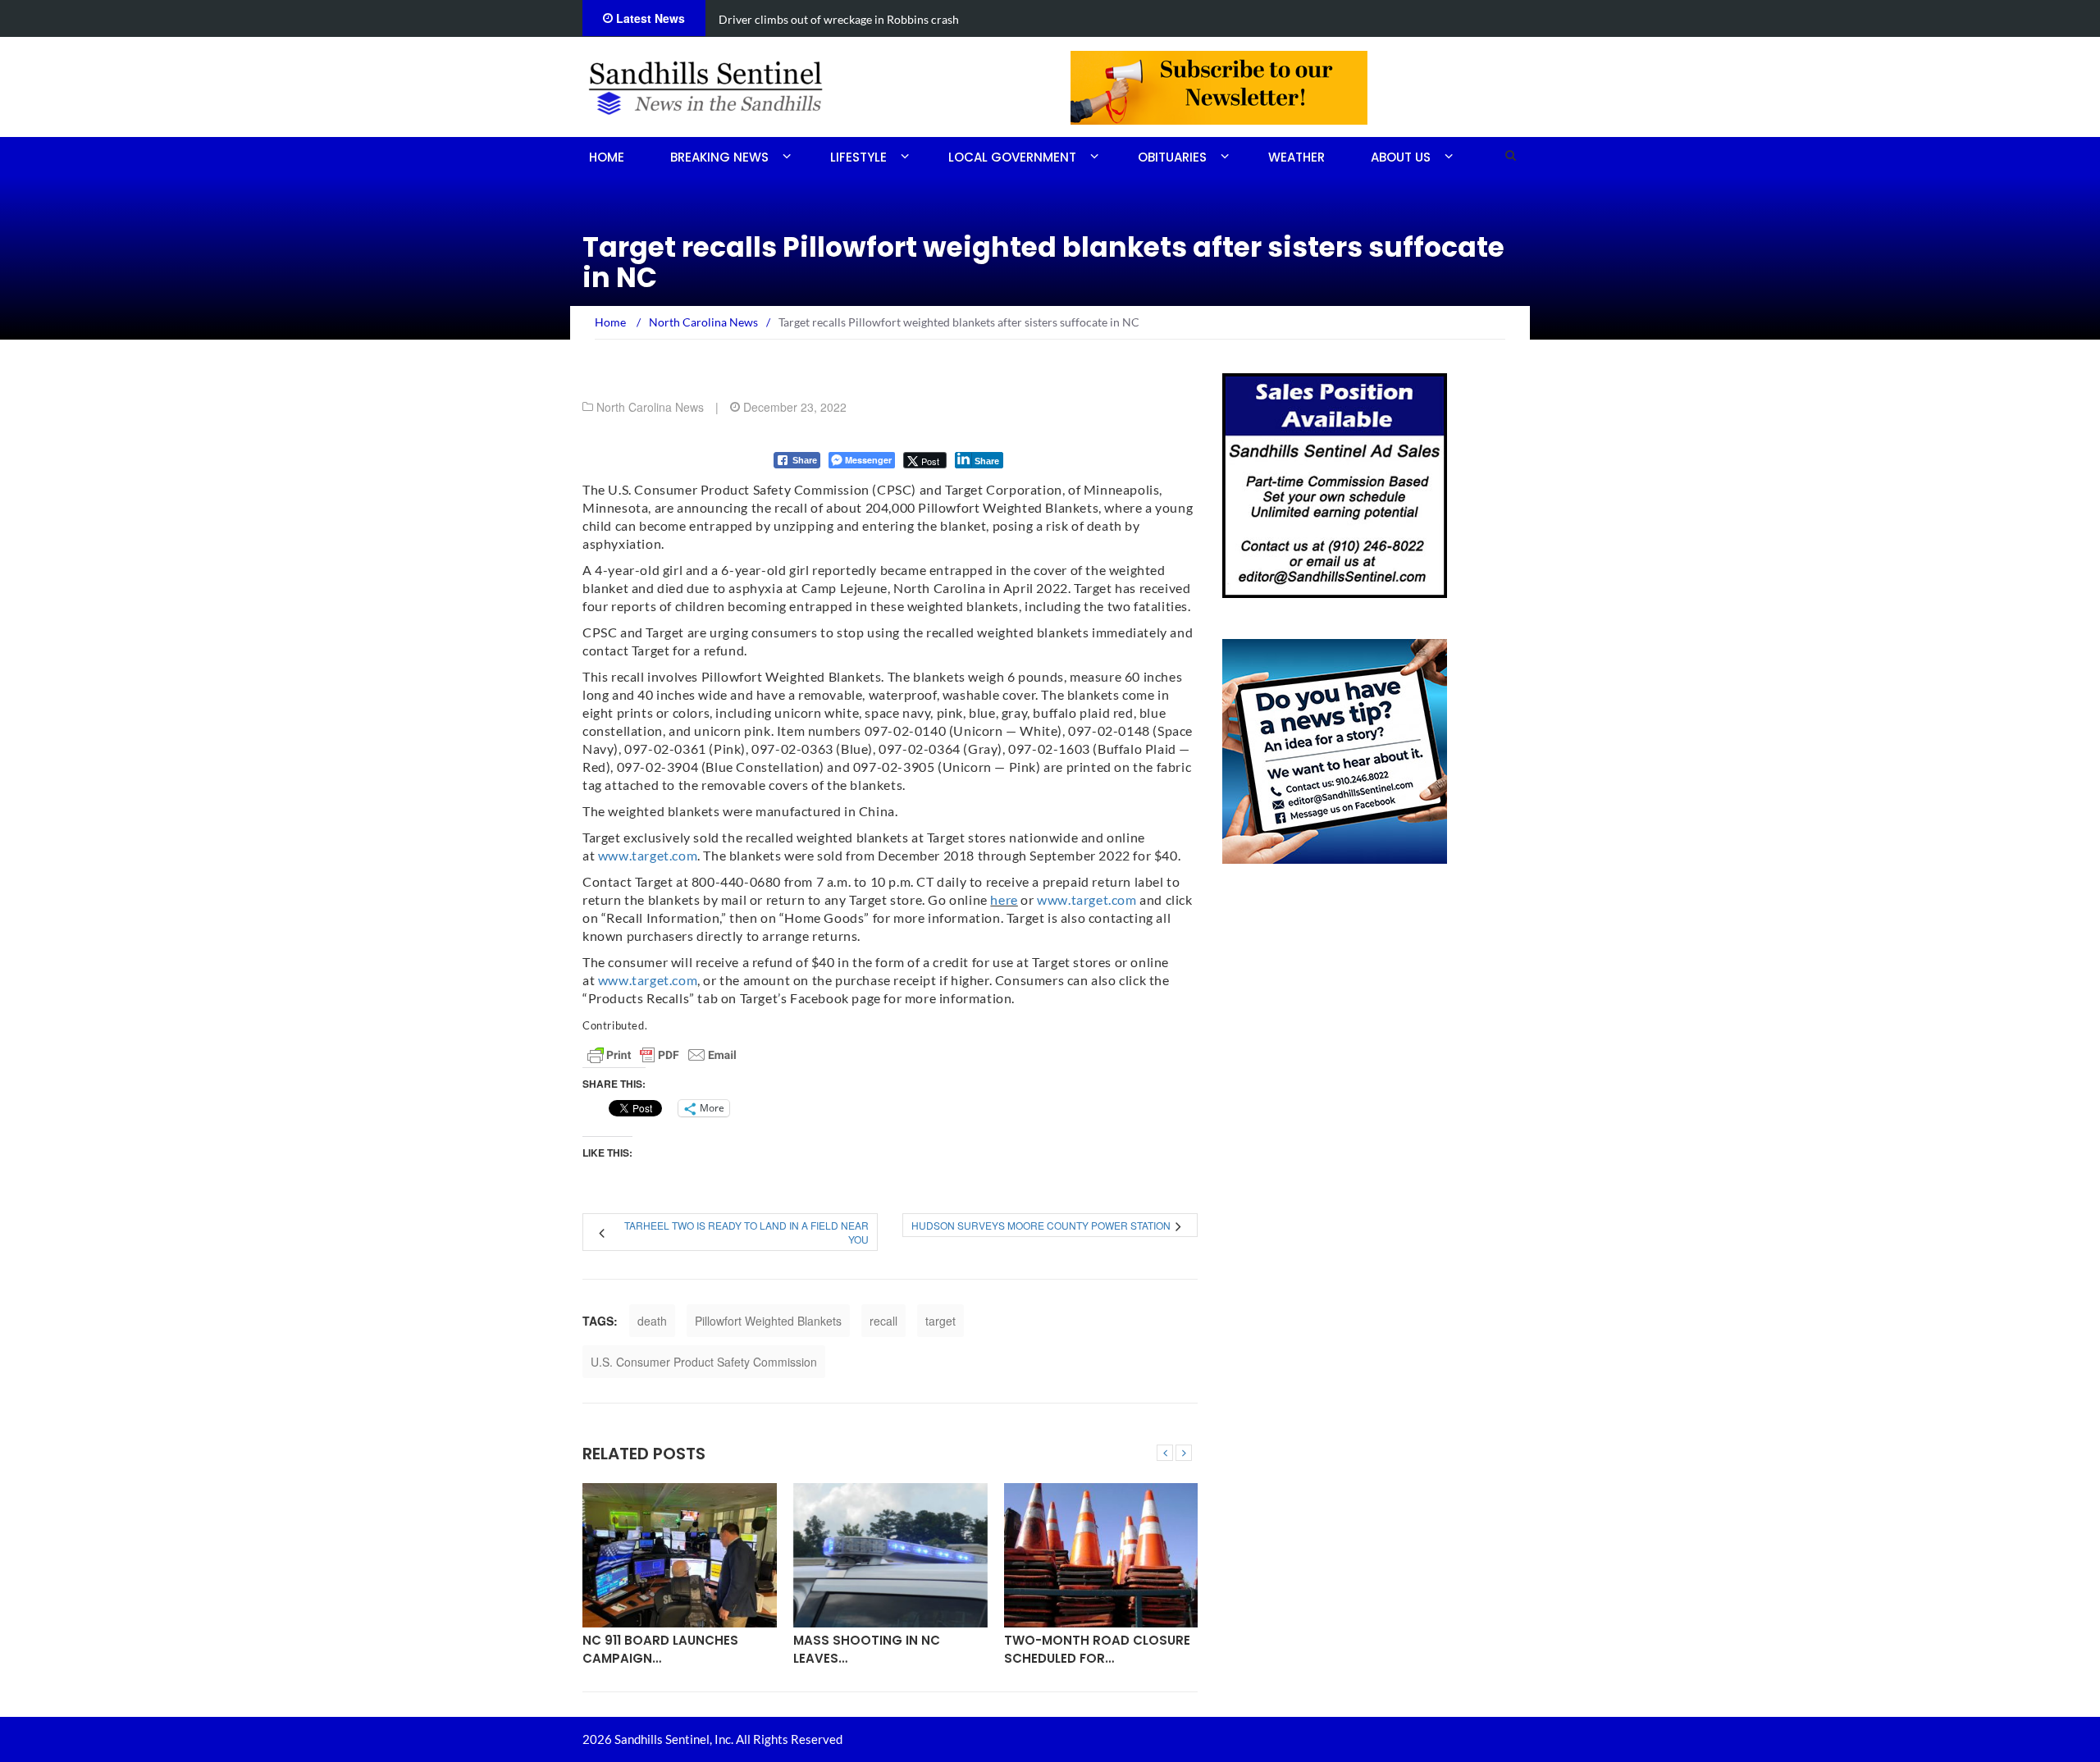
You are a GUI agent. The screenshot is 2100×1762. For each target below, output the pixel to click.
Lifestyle (858, 157)
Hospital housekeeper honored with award (1017, 19)
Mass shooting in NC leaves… (867, 1649)
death (652, 1321)
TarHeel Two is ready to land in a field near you (746, 1232)
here (1004, 899)
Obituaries (1172, 157)
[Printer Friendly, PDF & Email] (662, 1055)
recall (883, 1321)
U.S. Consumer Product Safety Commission (704, 1362)
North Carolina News (650, 407)
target (940, 1321)
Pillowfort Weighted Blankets (768, 1321)
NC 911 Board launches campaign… (660, 1649)
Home (607, 157)
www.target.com (648, 855)
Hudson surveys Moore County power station (1041, 1225)
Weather (1297, 157)
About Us (1401, 157)
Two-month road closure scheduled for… (1097, 1649)
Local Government (1012, 157)
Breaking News (719, 157)
